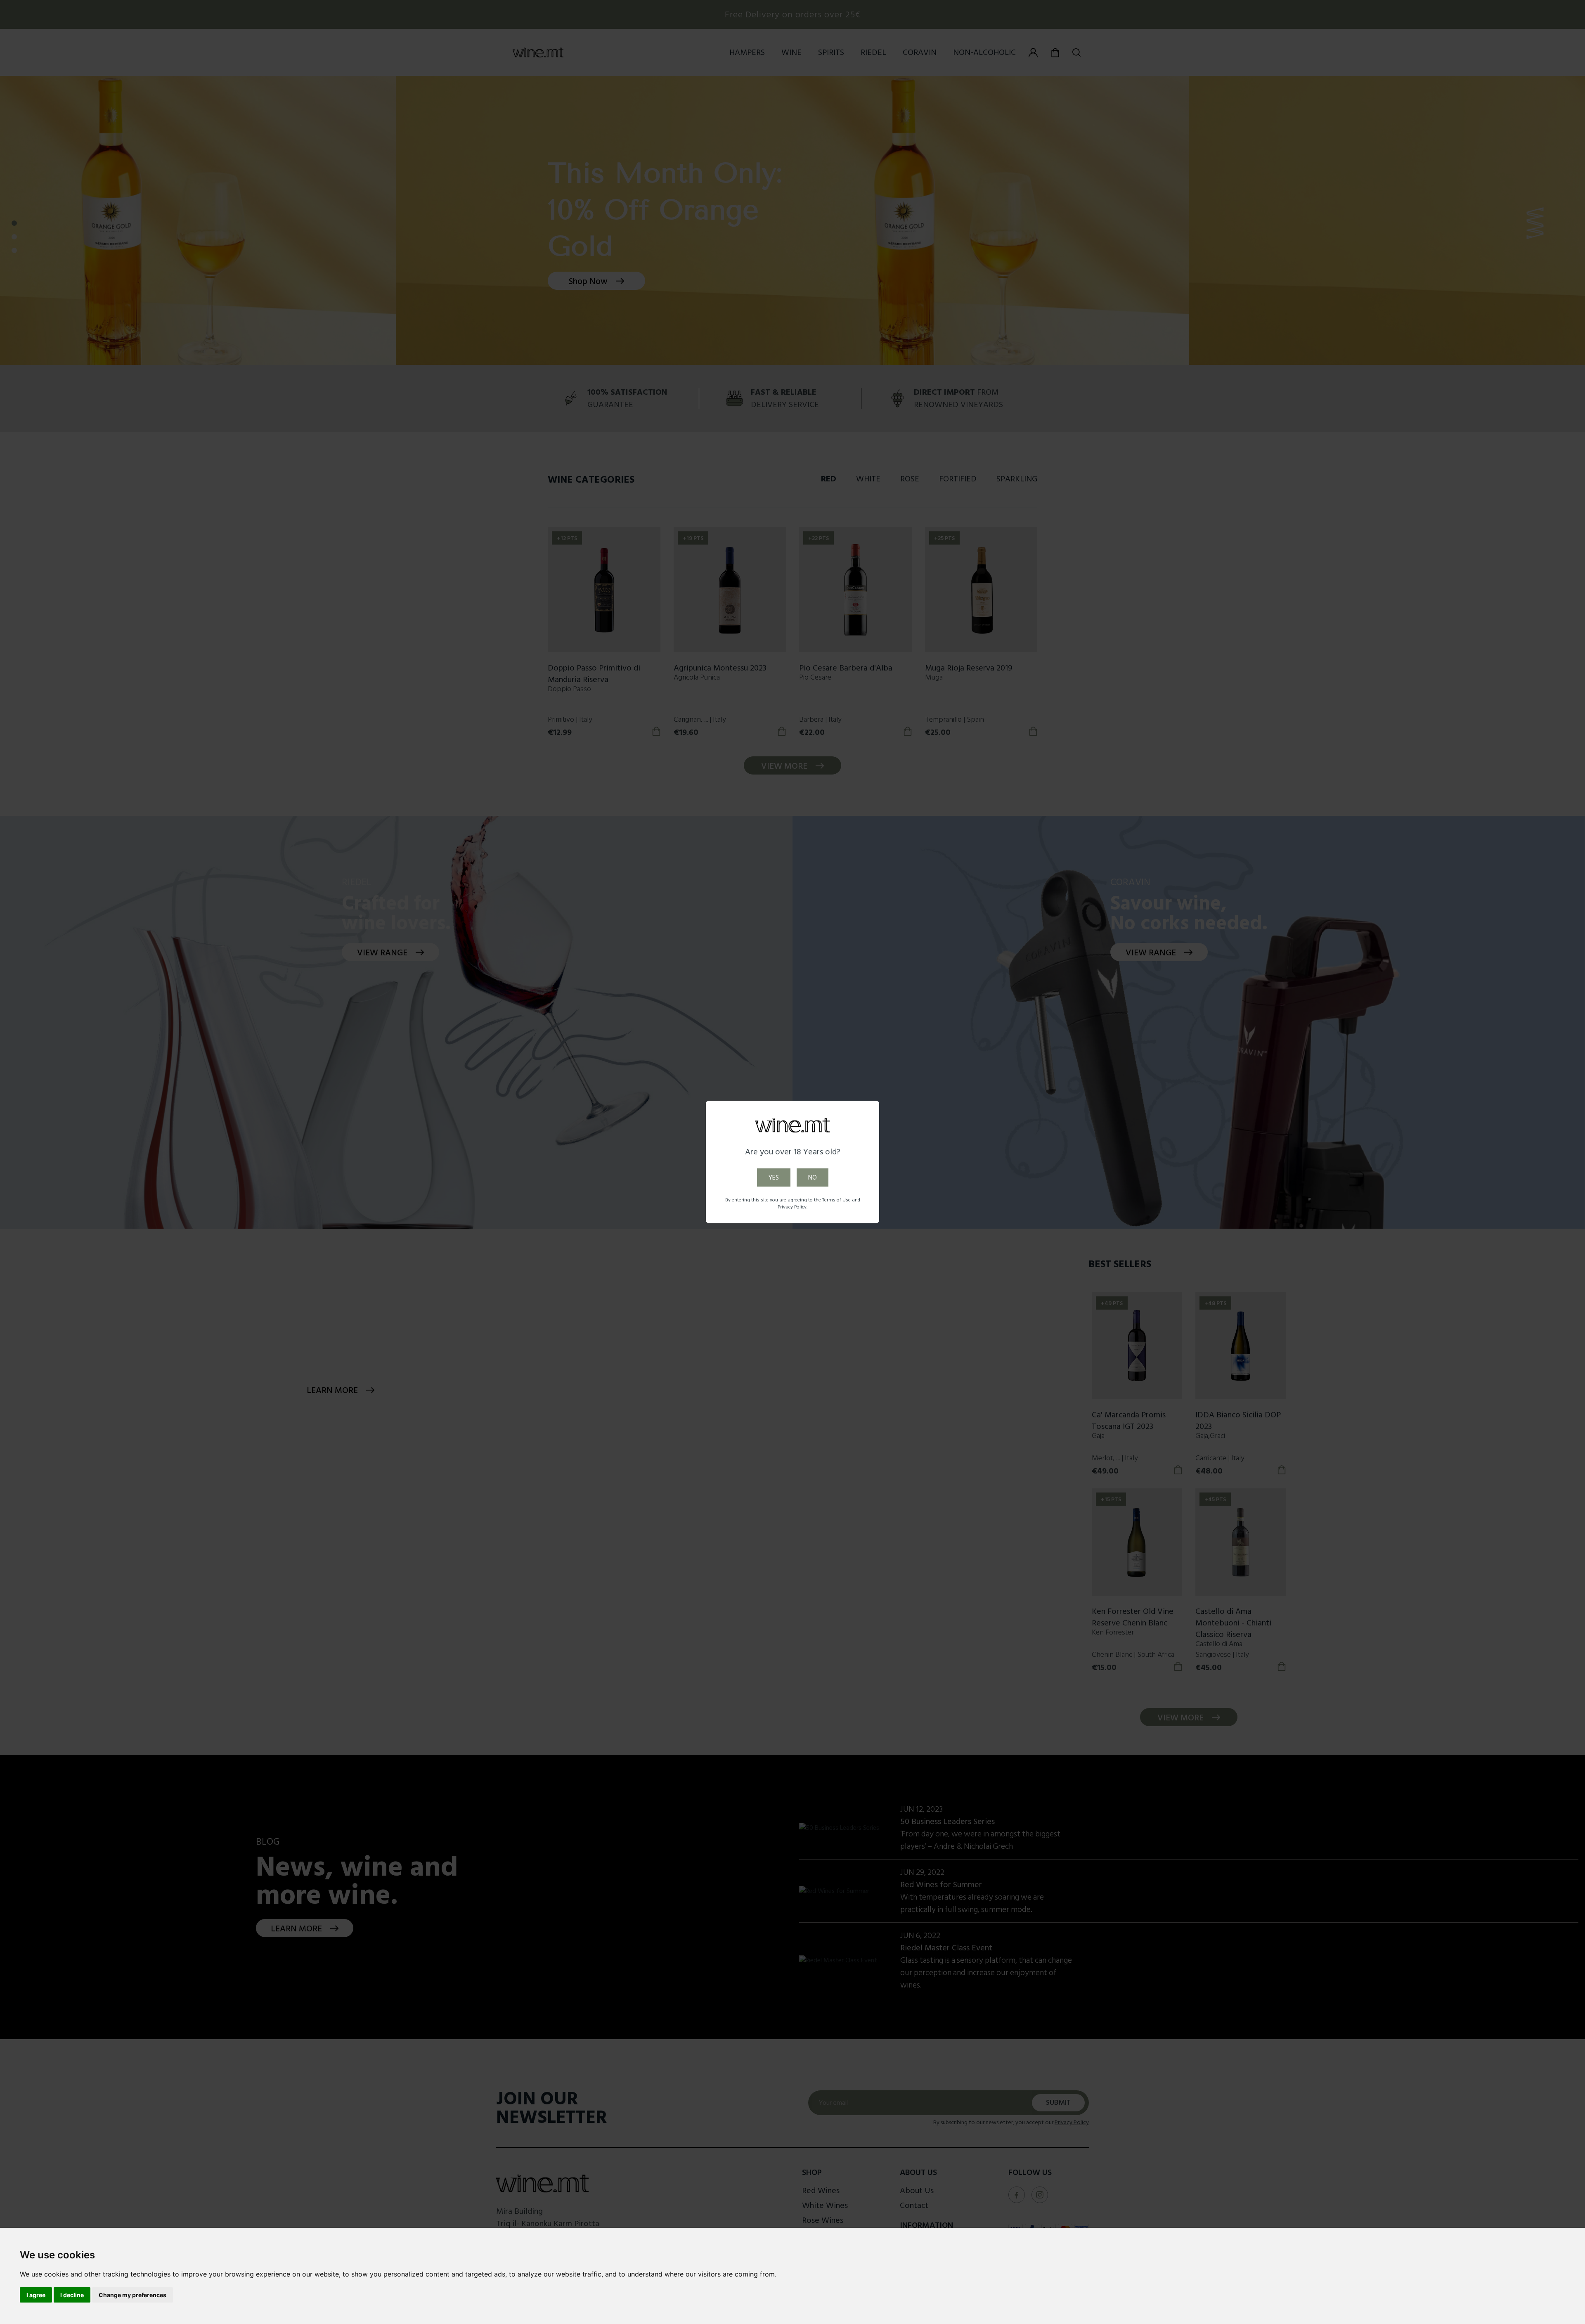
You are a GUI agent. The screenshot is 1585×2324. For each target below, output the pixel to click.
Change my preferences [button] (132, 2295)
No (813, 1177)
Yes (774, 1177)
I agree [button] (36, 2295)
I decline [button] (72, 2295)
